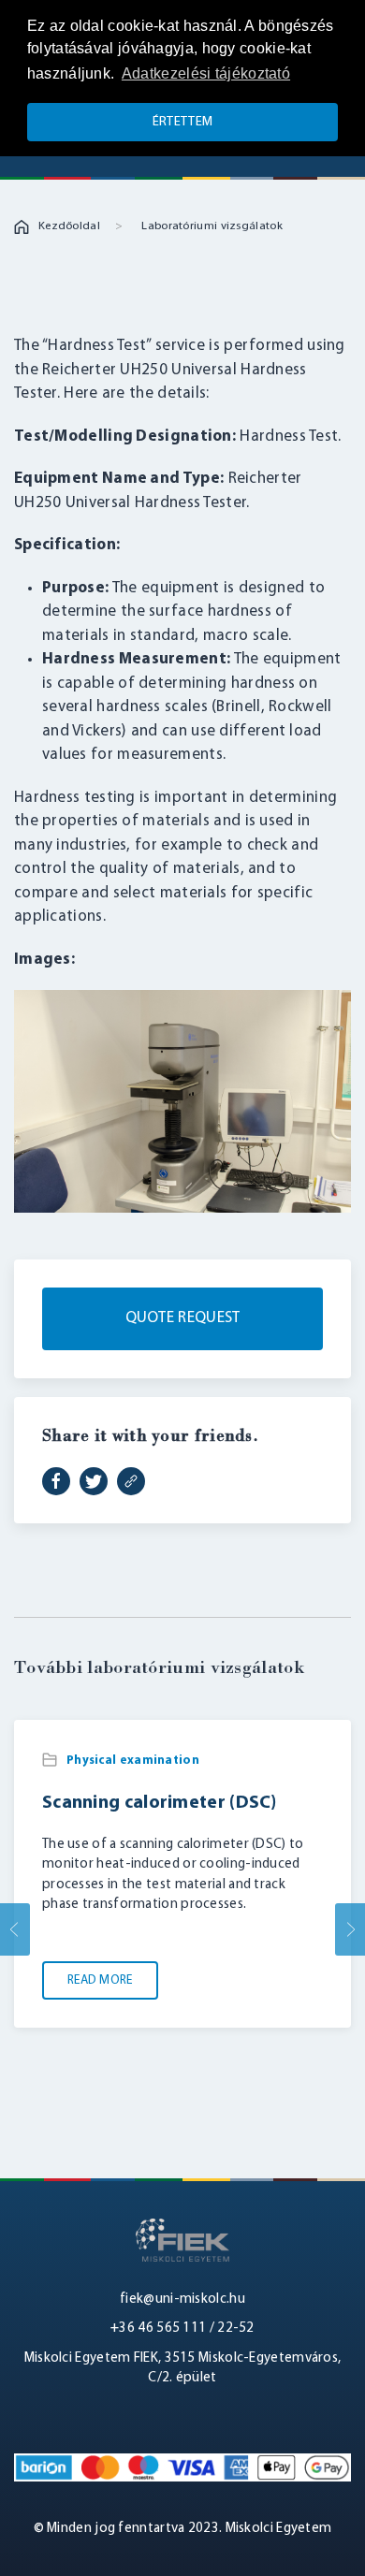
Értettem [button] (182, 122)
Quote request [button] (183, 1318)
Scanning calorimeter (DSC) (160, 1802)
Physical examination (133, 1761)
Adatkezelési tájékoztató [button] (206, 73)
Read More (100, 1980)
